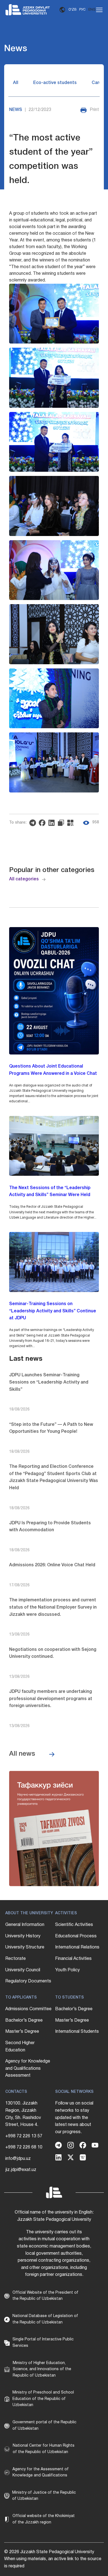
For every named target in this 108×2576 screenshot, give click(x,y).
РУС (82, 10)
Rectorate (16, 1959)
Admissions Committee (28, 2009)
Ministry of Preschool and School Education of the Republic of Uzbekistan (43, 2399)
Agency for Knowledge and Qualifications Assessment (28, 2069)
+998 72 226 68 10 (24, 2147)
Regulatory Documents (28, 1981)
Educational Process (76, 1936)
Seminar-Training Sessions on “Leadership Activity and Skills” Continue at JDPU (53, 1311)
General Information (25, 1925)
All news (22, 1754)
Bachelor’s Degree (24, 2021)
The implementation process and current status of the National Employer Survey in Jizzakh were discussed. (53, 1607)
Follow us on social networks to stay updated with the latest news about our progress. (74, 2118)
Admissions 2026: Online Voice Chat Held (52, 1565)
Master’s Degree (22, 2032)
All (16, 83)
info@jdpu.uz (18, 2159)
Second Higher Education (20, 2047)
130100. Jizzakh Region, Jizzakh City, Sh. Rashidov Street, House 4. (23, 2114)
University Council (23, 1970)
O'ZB (72, 10)
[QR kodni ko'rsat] (72, 823)
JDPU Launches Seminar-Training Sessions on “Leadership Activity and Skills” (49, 1382)
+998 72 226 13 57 (24, 2136)
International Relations (77, 1947)
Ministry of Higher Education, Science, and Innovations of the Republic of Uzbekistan (42, 2369)
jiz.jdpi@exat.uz (21, 2170)
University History (23, 1936)
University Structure (25, 1947)
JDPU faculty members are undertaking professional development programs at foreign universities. (51, 1699)
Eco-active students (55, 83)
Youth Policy (67, 1970)
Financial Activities (73, 1959)
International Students (77, 2032)
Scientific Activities (74, 1925)
